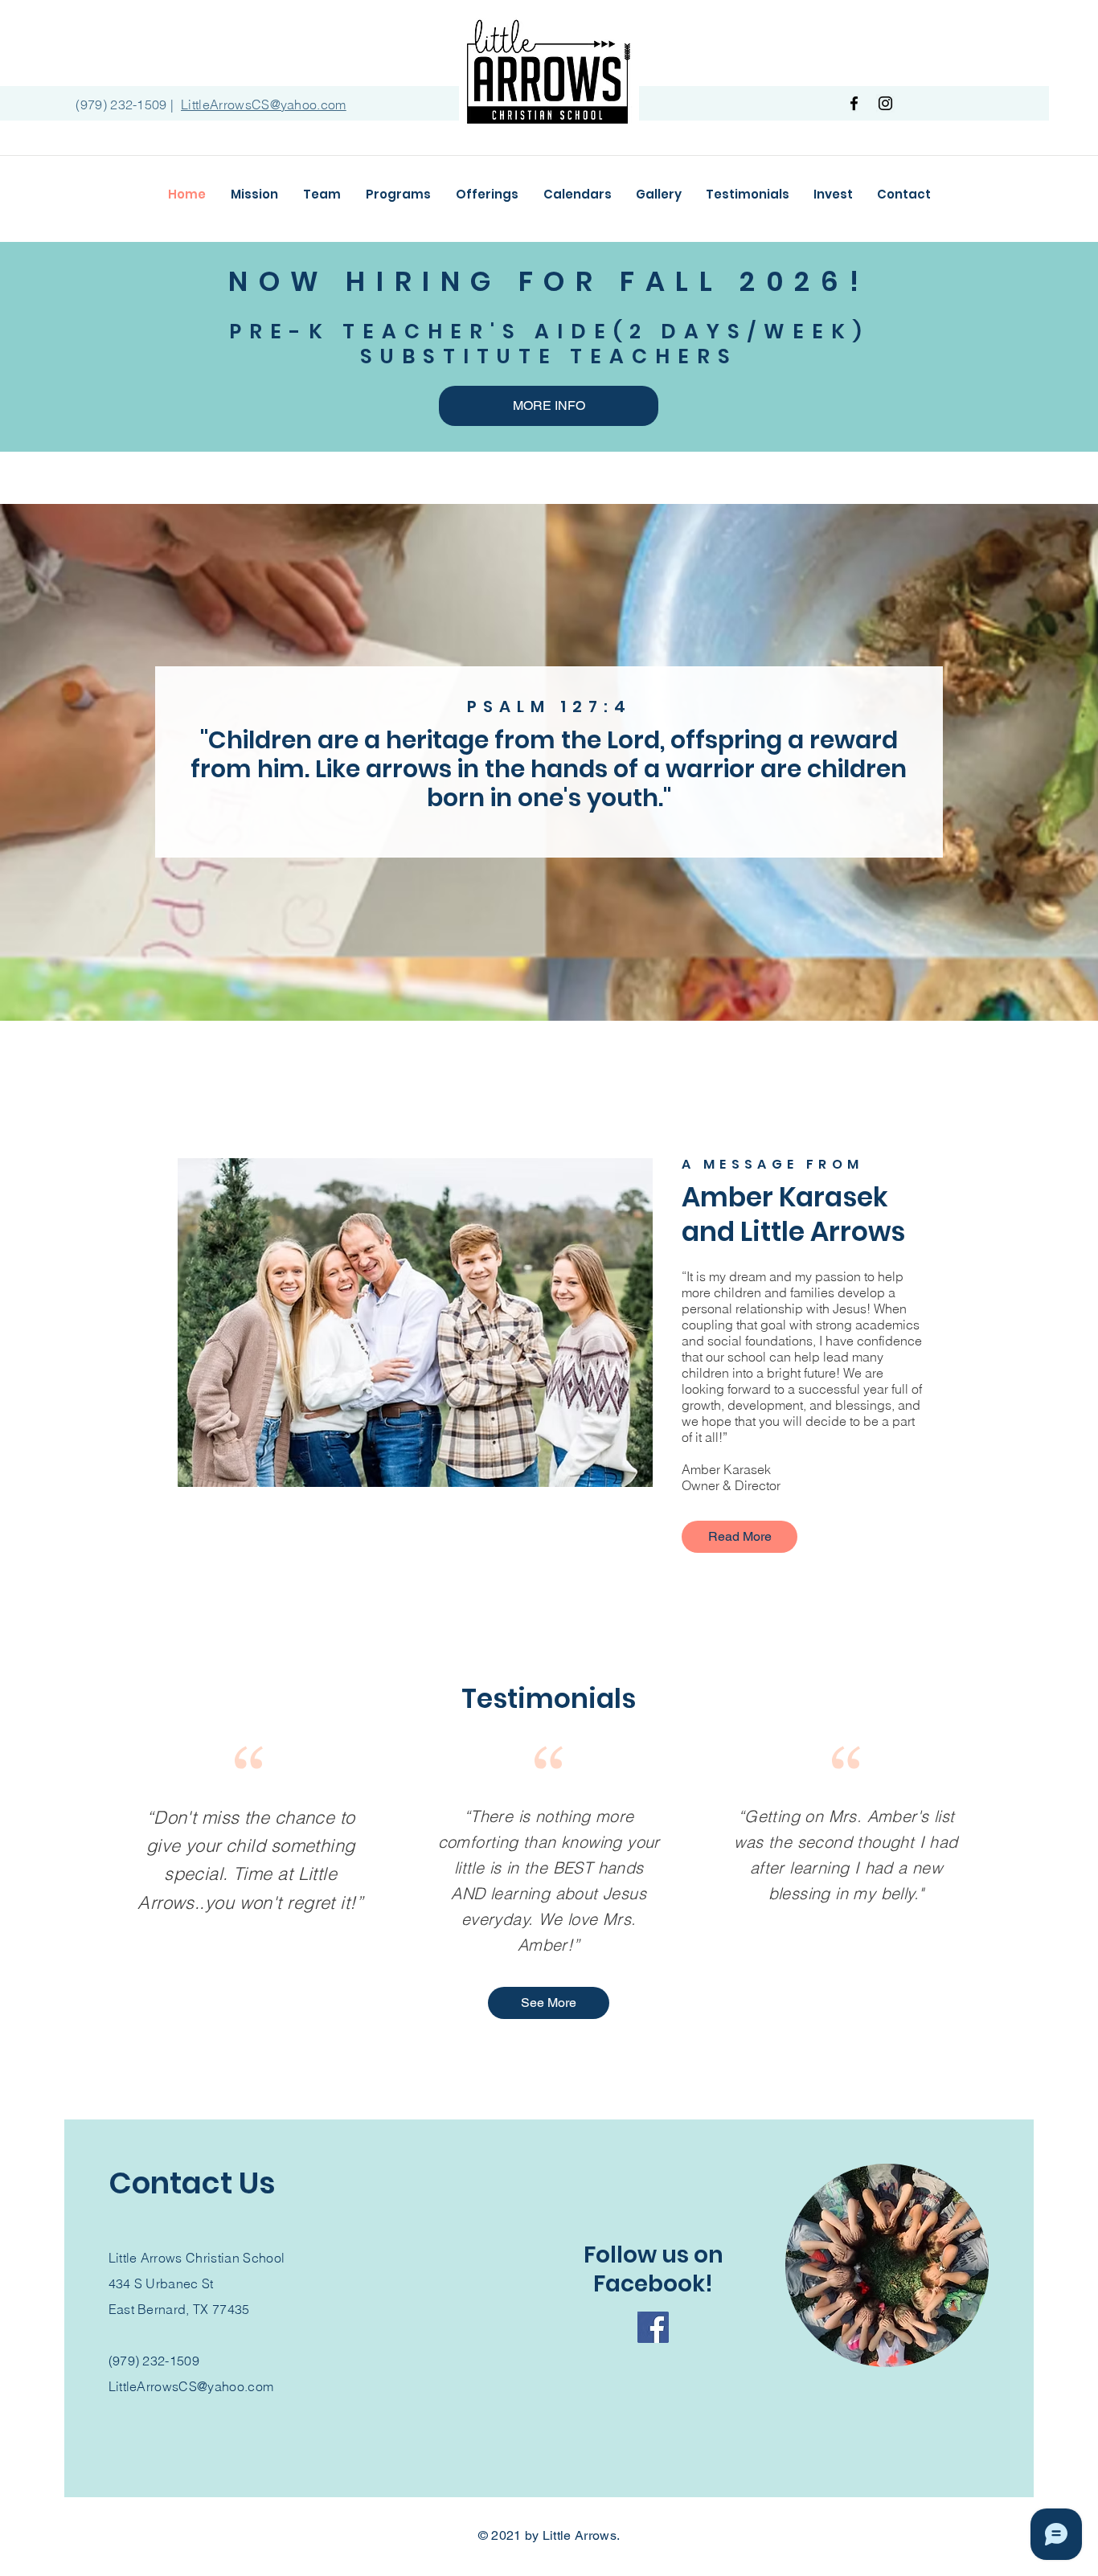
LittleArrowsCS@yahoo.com (191, 2386)
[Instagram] (885, 103)
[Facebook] (854, 103)
